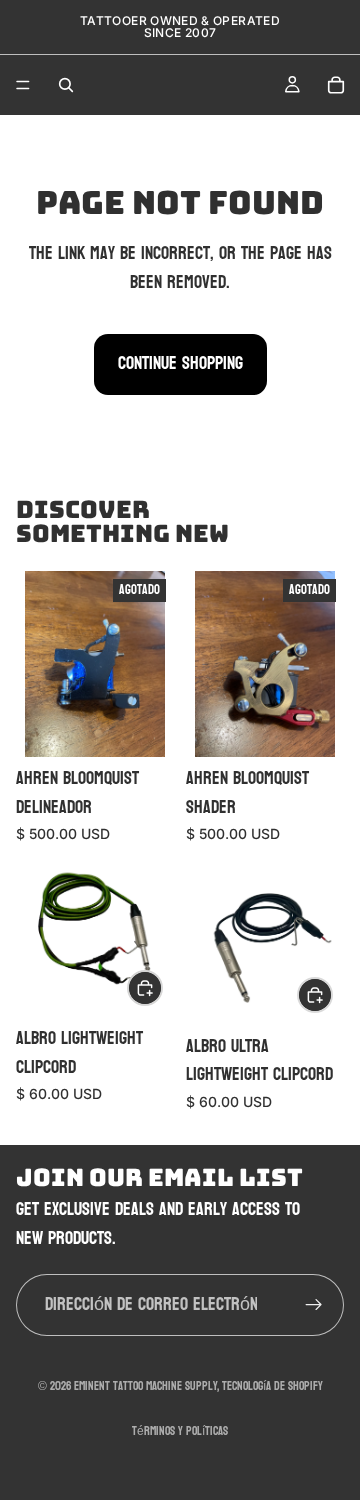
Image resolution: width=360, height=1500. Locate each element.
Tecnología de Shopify (272, 1386)
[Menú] (23, 85)
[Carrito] (336, 85)
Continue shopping (180, 363)
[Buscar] (66, 85)
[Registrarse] (314, 1305)
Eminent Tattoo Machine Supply (145, 1386)
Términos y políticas (180, 1431)
